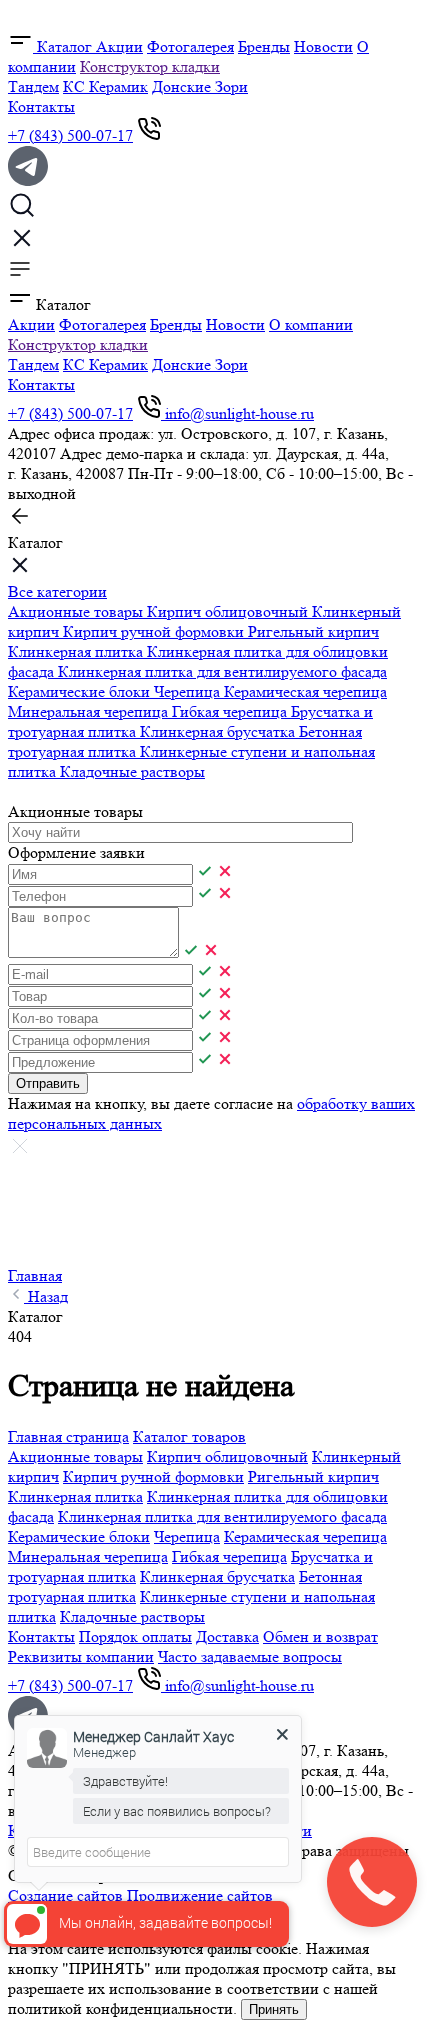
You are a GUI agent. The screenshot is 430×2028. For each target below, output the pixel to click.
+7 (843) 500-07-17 (70, 135)
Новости (323, 46)
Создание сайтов (65, 1895)
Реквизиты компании (81, 1656)
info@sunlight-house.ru (239, 413)
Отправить (48, 1083)
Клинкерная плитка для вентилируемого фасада (222, 671)
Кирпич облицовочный (229, 611)
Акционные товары (77, 611)
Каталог (64, 46)
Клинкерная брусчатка (219, 731)
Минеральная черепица (90, 711)
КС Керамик (105, 86)
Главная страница (68, 1436)
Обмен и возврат (320, 1636)
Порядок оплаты (135, 1636)
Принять (274, 2009)
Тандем (33, 86)
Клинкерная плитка (77, 651)
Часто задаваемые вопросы (250, 1656)
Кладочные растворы (132, 771)
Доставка (227, 1636)
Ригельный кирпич (313, 631)
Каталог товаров (189, 1436)
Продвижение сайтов (200, 1895)
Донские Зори (200, 86)
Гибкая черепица (231, 711)
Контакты (41, 106)
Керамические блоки (81, 691)
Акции (119, 46)
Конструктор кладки (150, 66)
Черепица (189, 691)
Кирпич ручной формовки (155, 631)
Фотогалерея (190, 46)
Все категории (57, 591)
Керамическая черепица (305, 691)
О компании (311, 324)
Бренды (264, 46)
